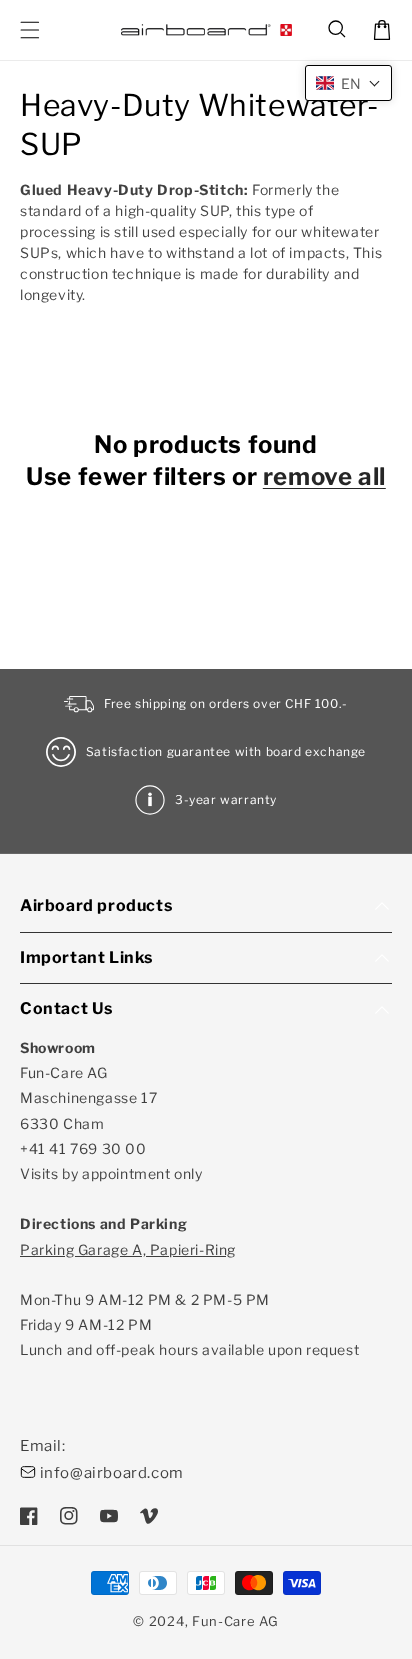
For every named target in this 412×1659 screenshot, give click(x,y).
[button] (338, 30)
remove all (324, 476)
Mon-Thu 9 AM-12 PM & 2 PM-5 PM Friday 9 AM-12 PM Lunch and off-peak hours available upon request (189, 1300)
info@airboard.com (112, 1473)
